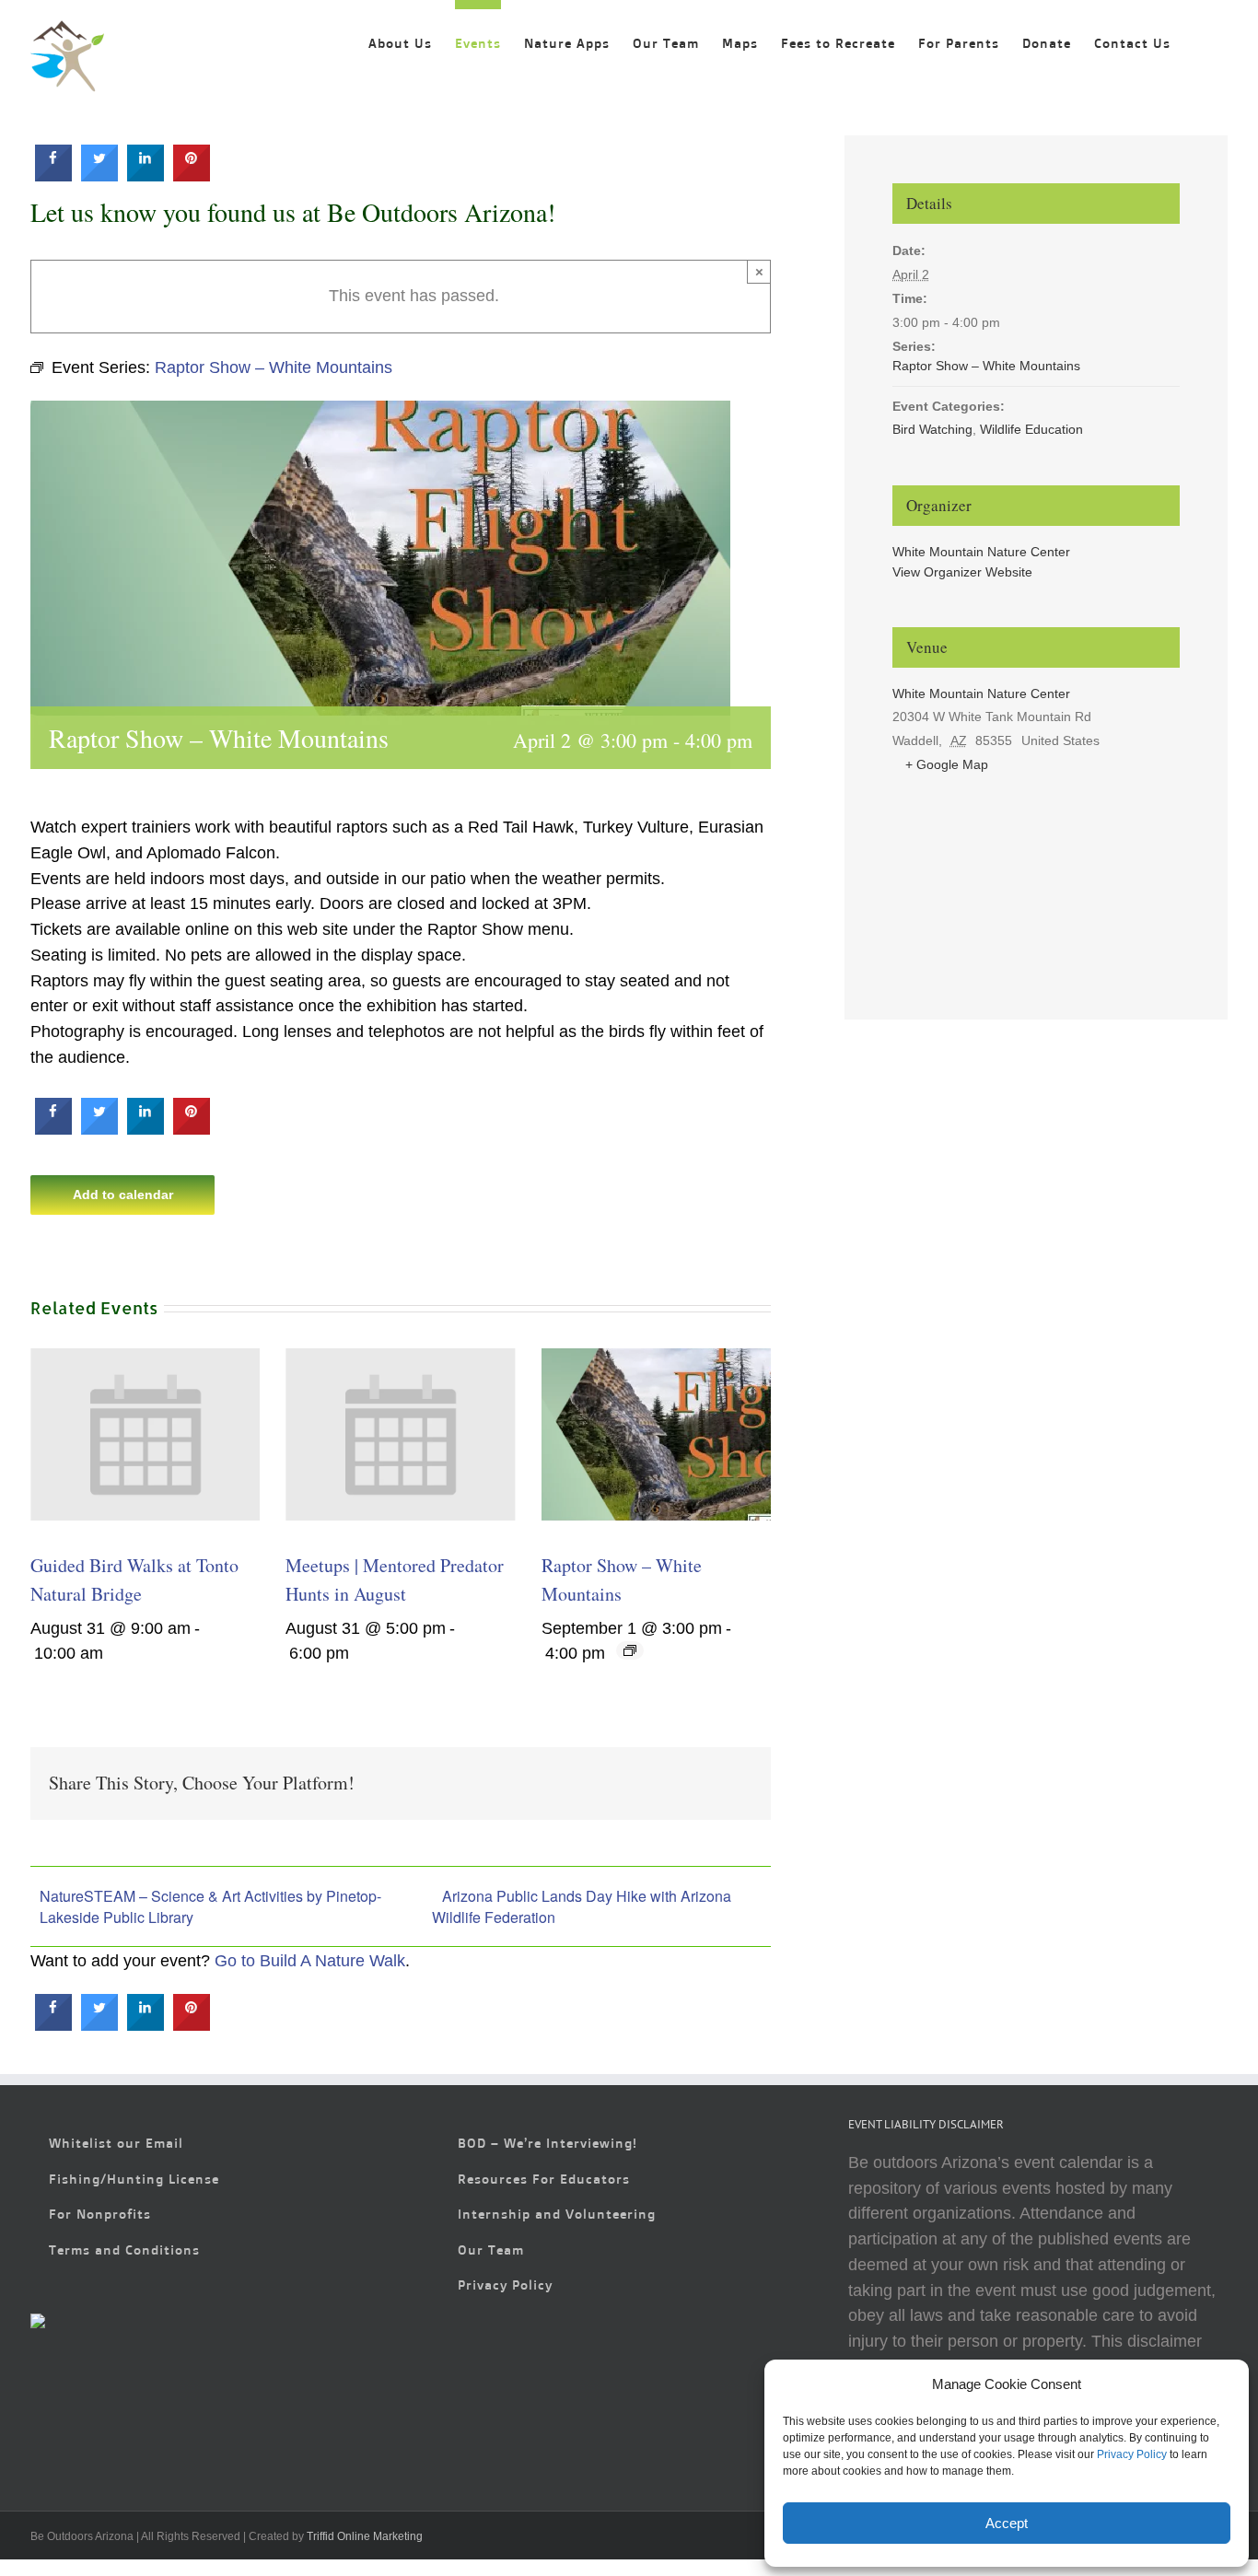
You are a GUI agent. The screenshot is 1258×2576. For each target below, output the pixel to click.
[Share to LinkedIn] (146, 176)
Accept (1007, 2523)
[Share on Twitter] (99, 176)
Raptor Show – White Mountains (986, 366)
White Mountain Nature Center (981, 552)
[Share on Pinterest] (192, 176)
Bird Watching (932, 429)
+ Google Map (947, 764)
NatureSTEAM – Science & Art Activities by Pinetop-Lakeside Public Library (210, 1906)
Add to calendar (123, 1195)
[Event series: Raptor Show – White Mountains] (630, 1650)
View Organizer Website (962, 572)
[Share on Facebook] (53, 176)
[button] (1199, 39)
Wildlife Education (1031, 429)
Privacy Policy (1132, 2454)
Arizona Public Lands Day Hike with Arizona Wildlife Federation (582, 1907)
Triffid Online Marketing (365, 2536)
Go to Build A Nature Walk (310, 1961)
